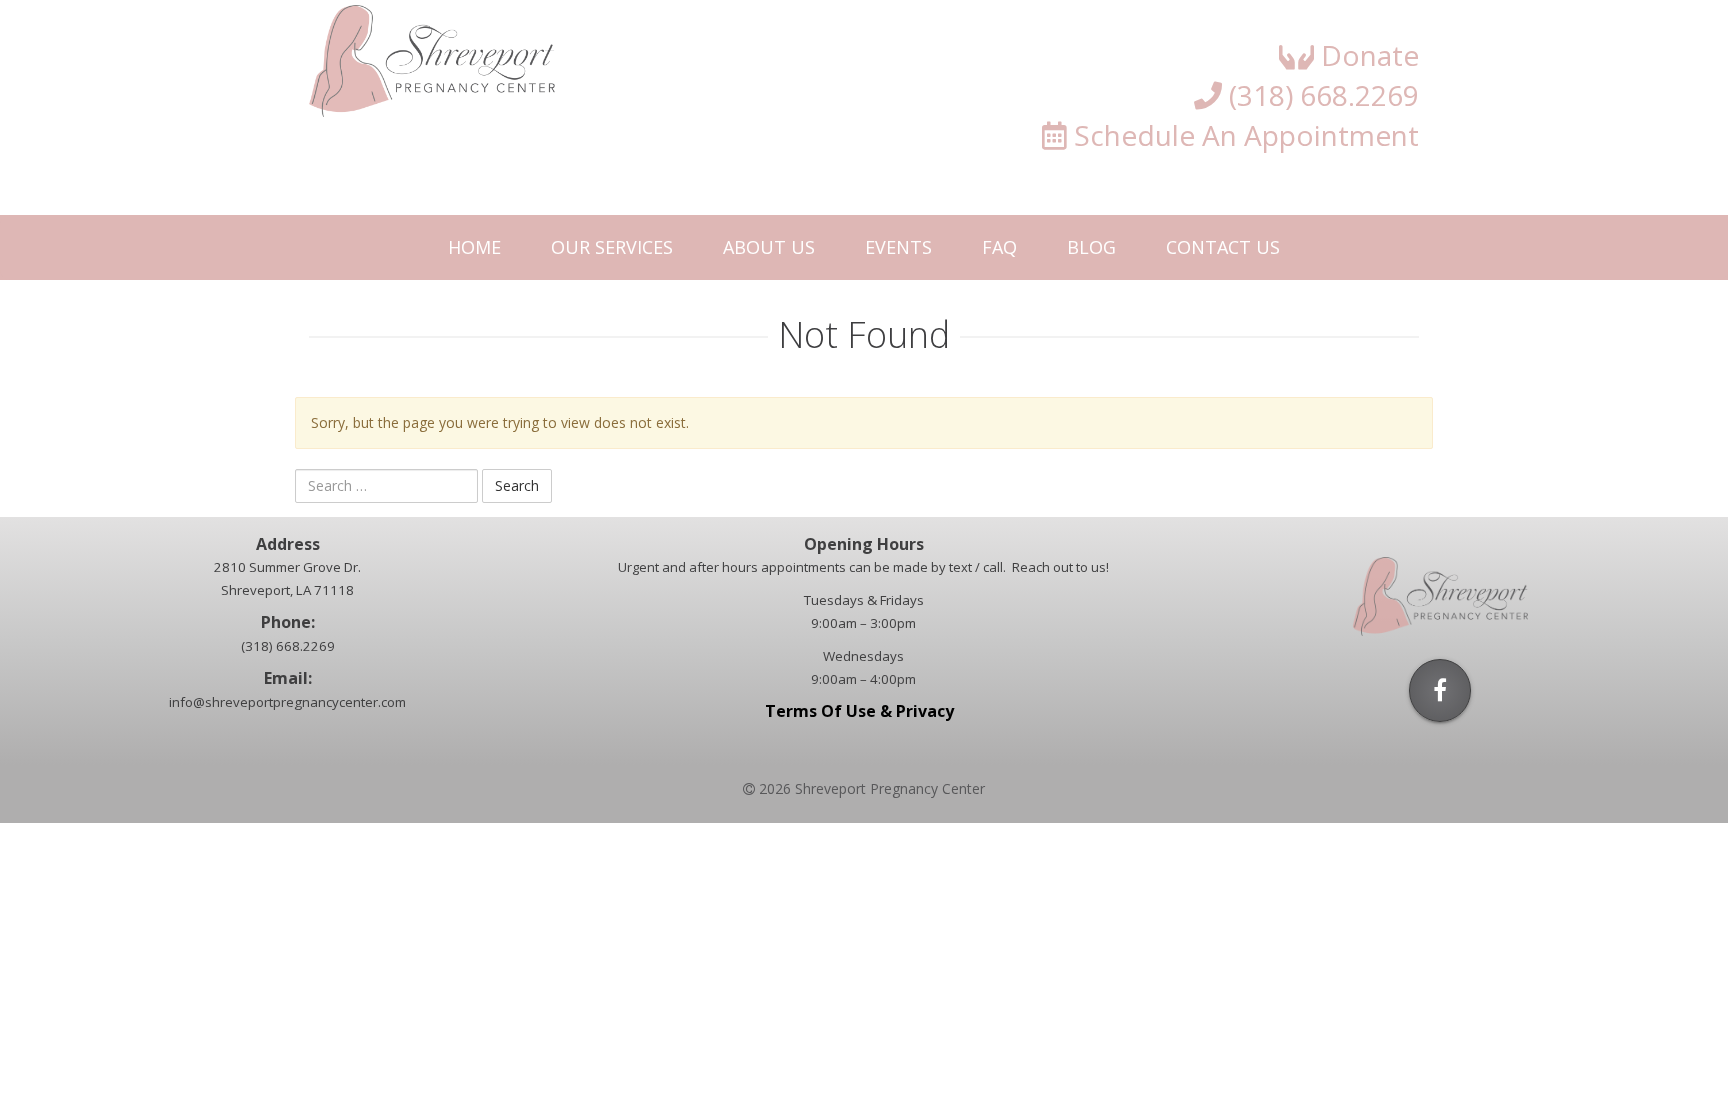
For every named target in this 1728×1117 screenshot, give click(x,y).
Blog (1091, 247)
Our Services (612, 247)
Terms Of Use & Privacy (863, 711)
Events (898, 247)
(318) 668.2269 (1320, 95)
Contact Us (1223, 247)
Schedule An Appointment (1243, 135)
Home (474, 247)
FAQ (999, 247)
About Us (769, 247)
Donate (1366, 55)
